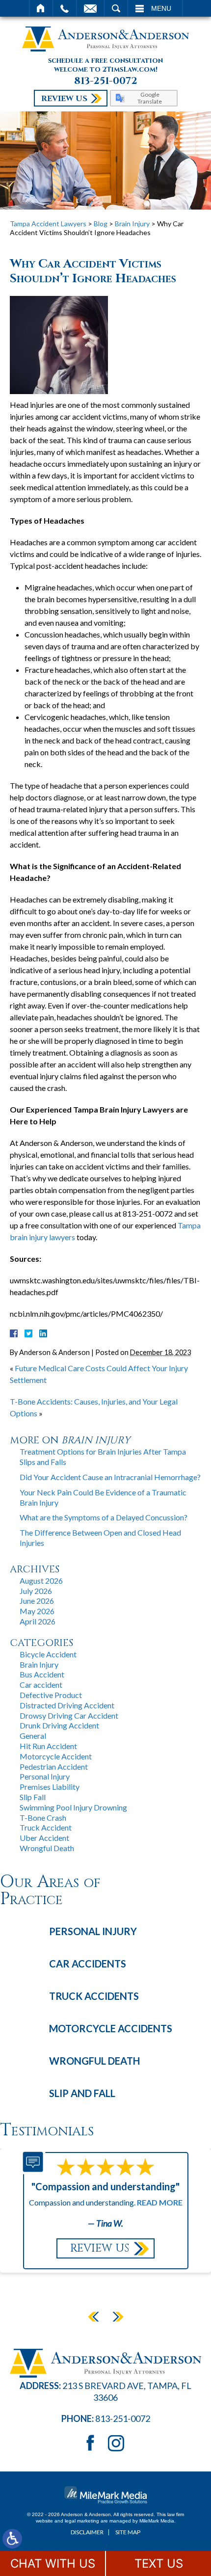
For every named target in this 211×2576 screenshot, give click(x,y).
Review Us (64, 99)
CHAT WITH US (53, 2563)
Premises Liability (50, 1787)
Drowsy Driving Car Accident (69, 1715)
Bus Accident (42, 1674)
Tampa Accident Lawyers (48, 224)
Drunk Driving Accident (59, 1725)
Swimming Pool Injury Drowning (73, 1807)
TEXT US (159, 2563)
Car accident (41, 1685)
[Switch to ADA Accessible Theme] (12, 2539)
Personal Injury (45, 1776)
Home (41, 8)
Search (116, 8)
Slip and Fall (82, 2093)
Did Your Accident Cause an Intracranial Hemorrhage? (110, 1477)
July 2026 (36, 1591)
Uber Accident (44, 1838)
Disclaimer (87, 2532)
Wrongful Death (47, 1848)
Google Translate (150, 98)
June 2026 (37, 1601)
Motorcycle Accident (56, 1756)
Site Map (128, 2532)
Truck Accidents (94, 1996)
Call (65, 8)
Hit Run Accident (48, 1746)
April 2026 (38, 1621)
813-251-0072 (106, 81)
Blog (101, 224)
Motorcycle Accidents (111, 2028)
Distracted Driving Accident (67, 1705)
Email (90, 8)
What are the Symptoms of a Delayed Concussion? (104, 1517)
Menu (161, 8)
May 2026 (37, 1611)
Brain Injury (132, 224)
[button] (93, 2316)
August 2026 (41, 1580)
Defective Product (51, 1695)
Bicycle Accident (48, 1654)
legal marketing (82, 2521)
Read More (160, 2202)
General (33, 1736)
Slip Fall (33, 1797)
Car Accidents (88, 1964)
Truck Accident (46, 1827)
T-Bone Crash (43, 1818)
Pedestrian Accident (54, 1766)
